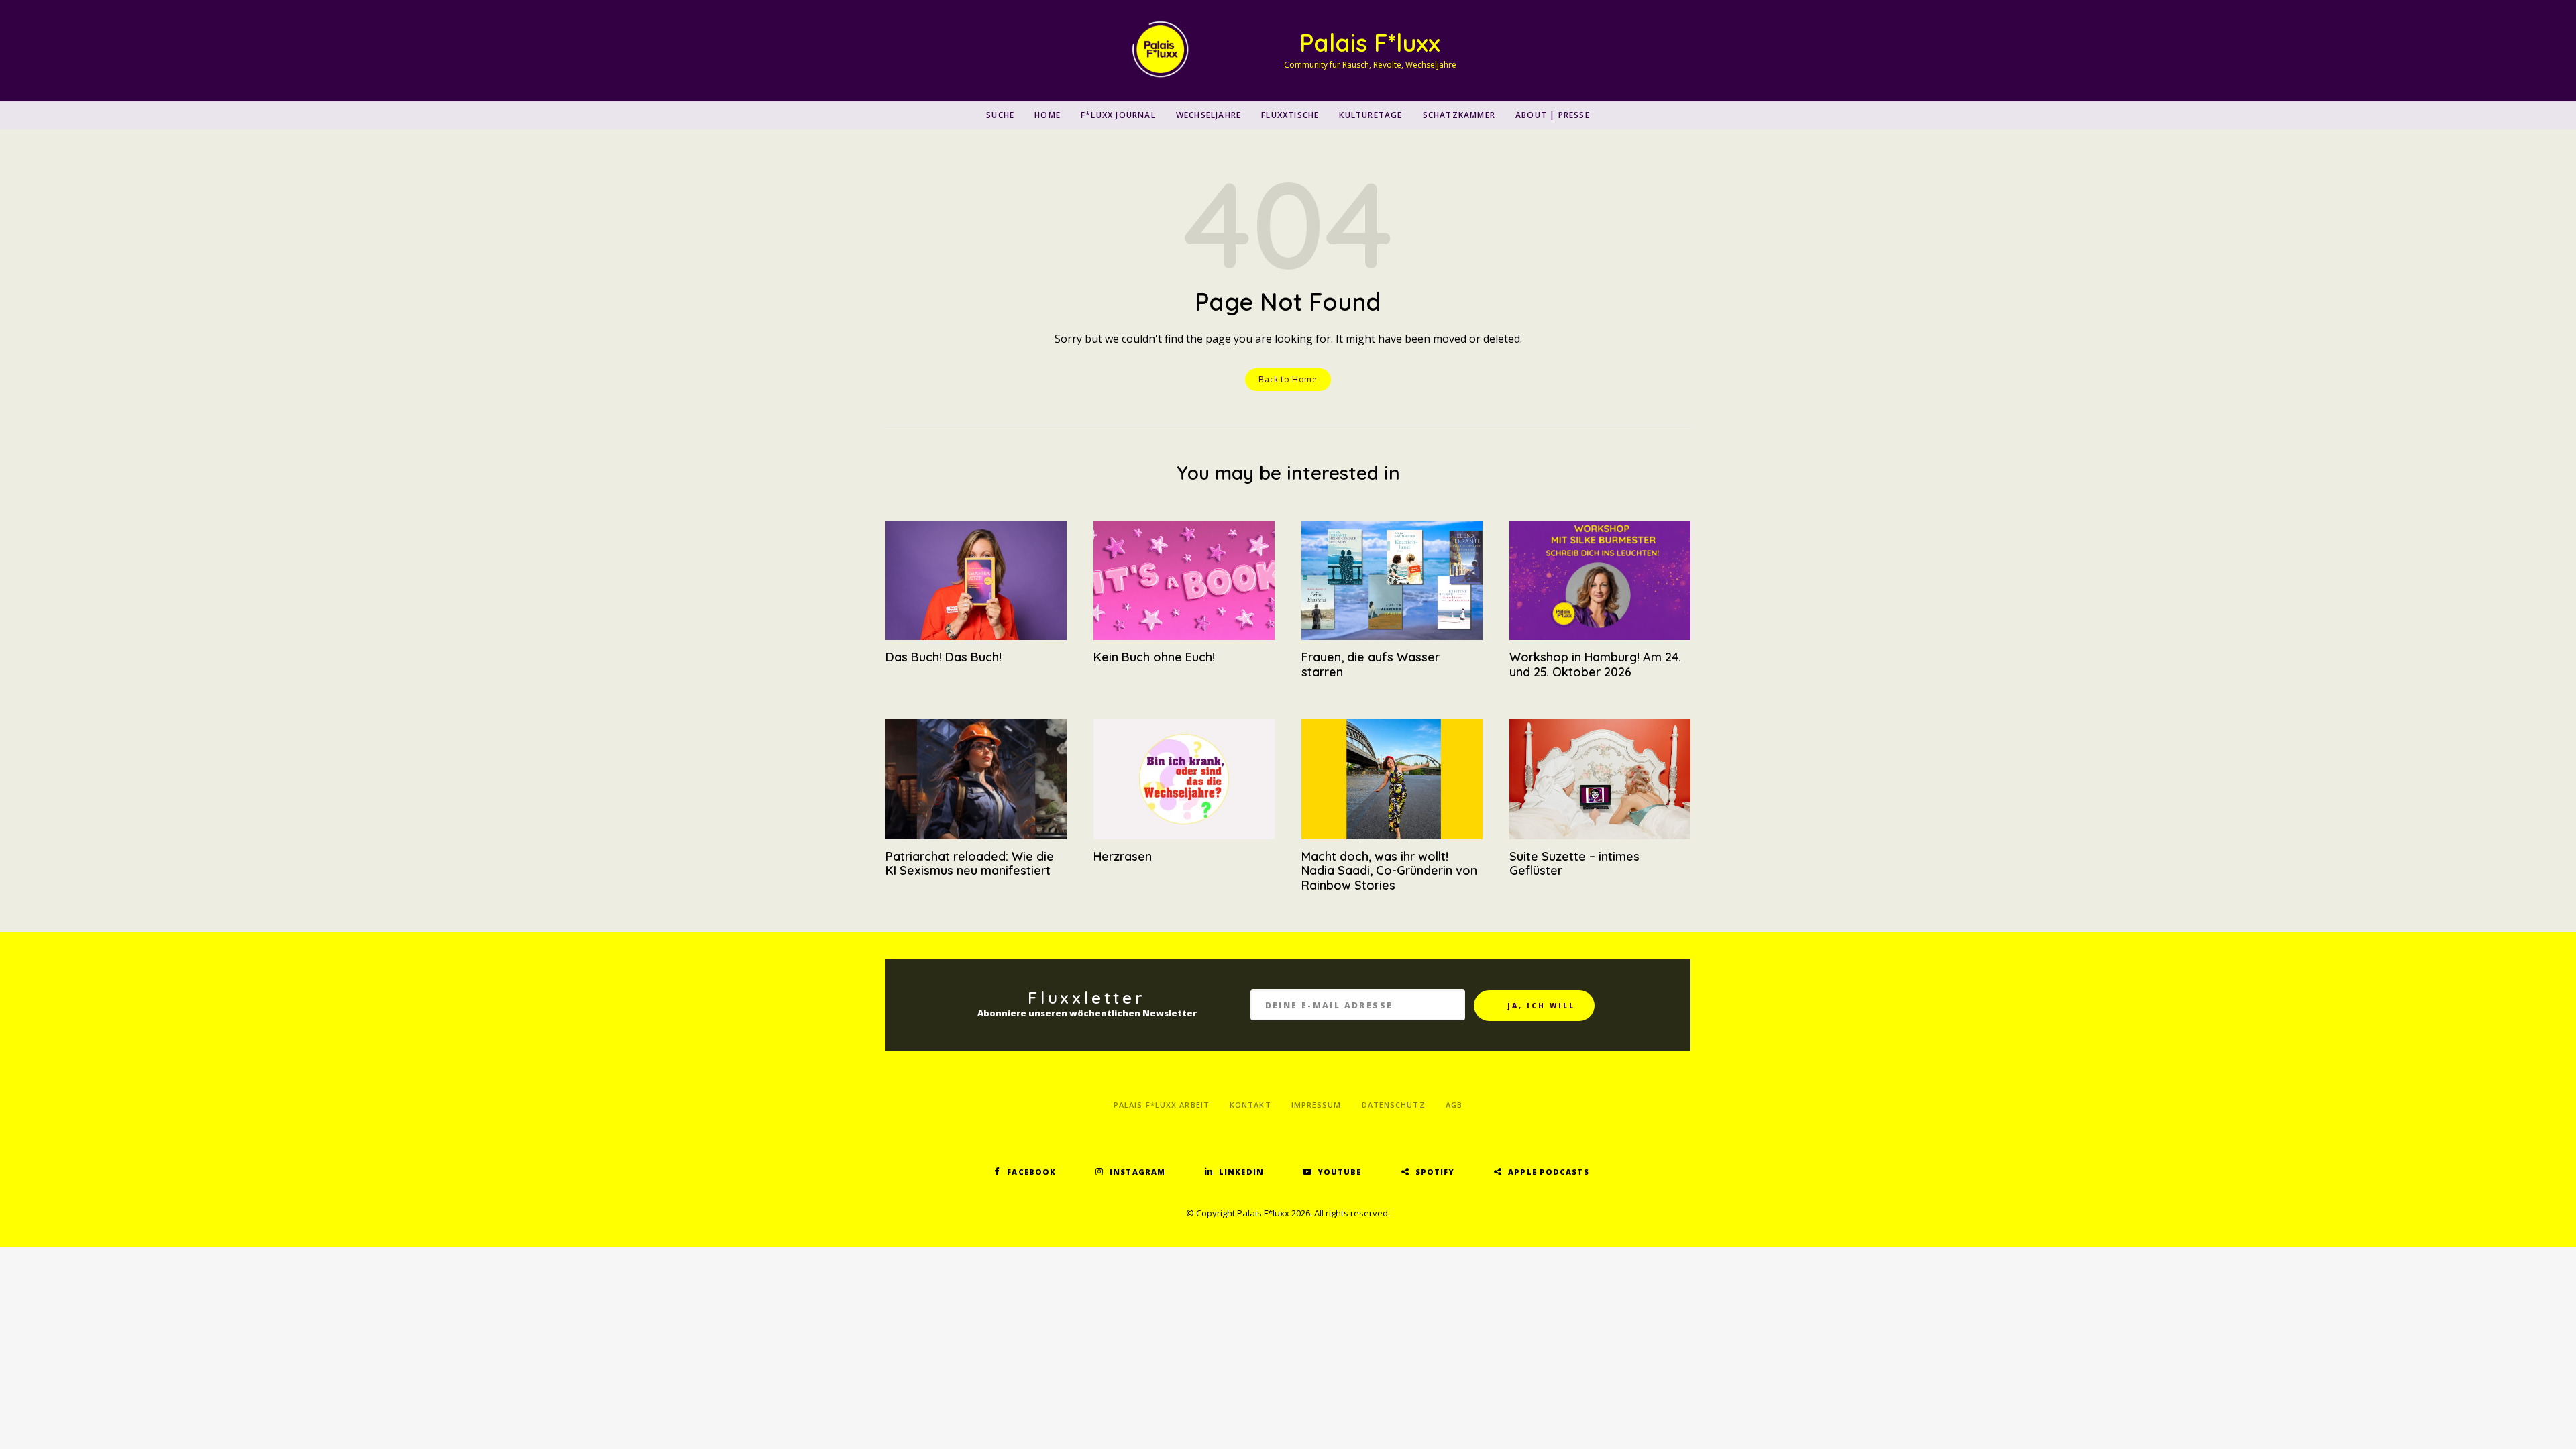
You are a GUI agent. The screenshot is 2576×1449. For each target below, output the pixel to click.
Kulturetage (1371, 115)
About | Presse (1553, 115)
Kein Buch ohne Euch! (1154, 657)
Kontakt (1250, 1105)
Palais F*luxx (1370, 43)
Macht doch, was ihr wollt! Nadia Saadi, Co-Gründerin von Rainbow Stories (1389, 871)
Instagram (1137, 1172)
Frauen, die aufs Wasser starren (1371, 664)
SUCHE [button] (1000, 115)
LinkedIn (1241, 1172)
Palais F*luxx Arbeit (1162, 1105)
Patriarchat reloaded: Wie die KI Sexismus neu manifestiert (970, 864)
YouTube (1340, 1172)
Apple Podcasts (1548, 1172)
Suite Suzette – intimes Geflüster (1574, 864)
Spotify (1435, 1172)
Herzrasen (1123, 856)
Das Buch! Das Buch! (944, 657)
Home (1048, 115)
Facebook (1031, 1172)
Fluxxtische (1290, 115)
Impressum (1317, 1105)
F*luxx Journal (1118, 115)
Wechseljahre (1209, 115)
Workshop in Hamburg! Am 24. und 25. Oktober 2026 (1595, 664)
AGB (1454, 1105)
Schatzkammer (1459, 115)
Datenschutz (1394, 1105)
